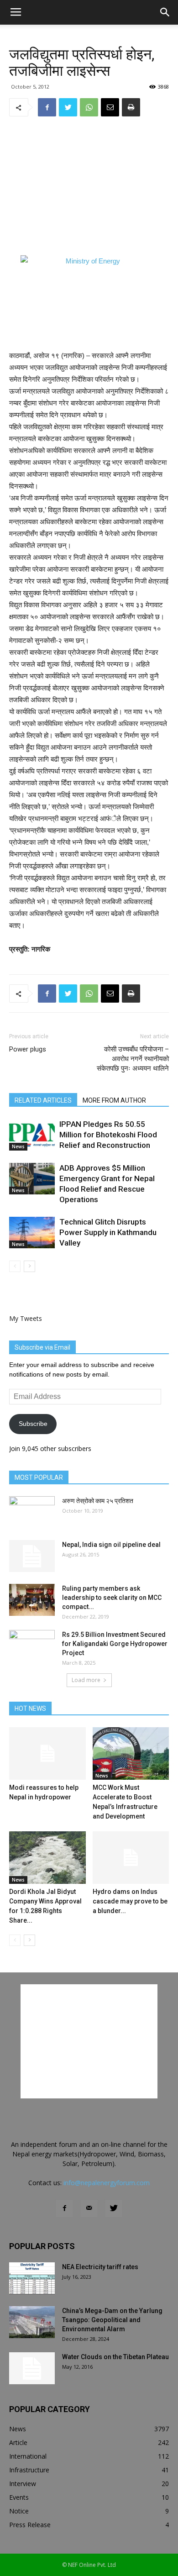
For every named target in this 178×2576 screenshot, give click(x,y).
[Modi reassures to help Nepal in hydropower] (47, 1753)
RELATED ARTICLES (43, 1100)
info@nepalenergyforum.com (107, 2183)
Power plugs (28, 1049)
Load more (86, 1680)
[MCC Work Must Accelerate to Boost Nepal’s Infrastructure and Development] (131, 1753)
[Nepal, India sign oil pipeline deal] (32, 1556)
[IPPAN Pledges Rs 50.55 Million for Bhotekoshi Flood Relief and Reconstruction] (32, 1135)
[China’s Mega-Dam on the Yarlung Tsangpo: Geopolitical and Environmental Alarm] (32, 2322)
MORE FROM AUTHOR (114, 1100)
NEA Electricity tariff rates (100, 2267)
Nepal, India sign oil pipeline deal (111, 1545)
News (18, 1146)
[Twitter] (114, 2208)
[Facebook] (64, 2208)
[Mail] (89, 2208)
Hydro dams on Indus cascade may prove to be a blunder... (130, 1901)
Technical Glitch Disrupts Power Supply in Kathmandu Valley (108, 1232)
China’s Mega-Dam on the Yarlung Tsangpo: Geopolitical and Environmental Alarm (112, 2320)
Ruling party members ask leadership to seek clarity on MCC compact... (112, 1598)
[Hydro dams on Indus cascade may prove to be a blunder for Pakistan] (131, 1858)
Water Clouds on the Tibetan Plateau (115, 2357)
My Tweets (26, 1318)
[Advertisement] (89, 186)
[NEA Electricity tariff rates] (32, 2278)
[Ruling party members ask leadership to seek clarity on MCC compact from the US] (32, 1600)
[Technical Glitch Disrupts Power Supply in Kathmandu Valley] (32, 1233)
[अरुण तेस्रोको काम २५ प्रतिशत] (32, 1512)
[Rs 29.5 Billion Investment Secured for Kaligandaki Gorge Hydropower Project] (32, 1646)
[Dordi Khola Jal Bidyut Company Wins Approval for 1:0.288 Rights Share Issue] (47, 1858)
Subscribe (33, 1424)
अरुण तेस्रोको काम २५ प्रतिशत (98, 1501)
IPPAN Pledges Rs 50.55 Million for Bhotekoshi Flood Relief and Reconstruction (108, 1135)
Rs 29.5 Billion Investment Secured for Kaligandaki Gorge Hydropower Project (115, 1644)
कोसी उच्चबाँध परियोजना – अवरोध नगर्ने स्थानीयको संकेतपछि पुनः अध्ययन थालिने (133, 1059)
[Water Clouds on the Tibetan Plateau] (32, 2368)
